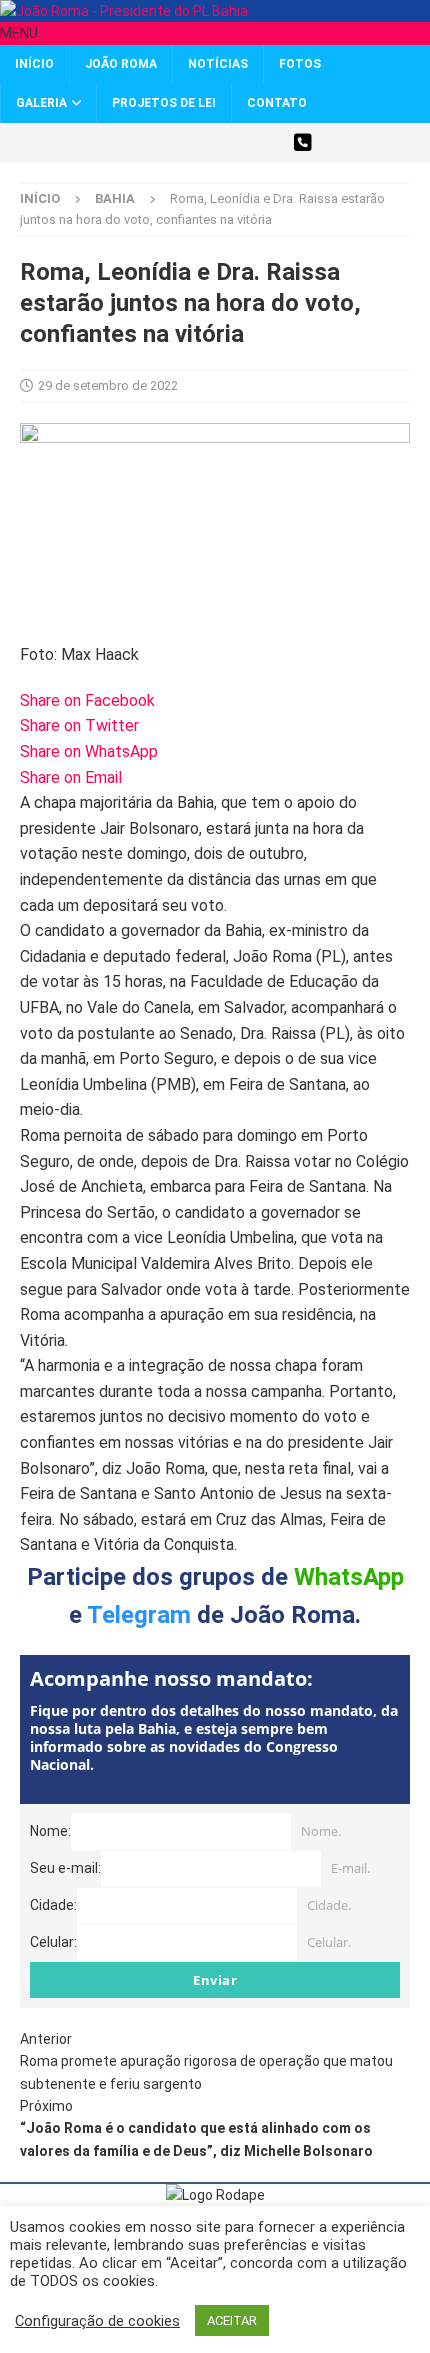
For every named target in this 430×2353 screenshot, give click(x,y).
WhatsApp (349, 1577)
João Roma (121, 64)
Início (34, 64)
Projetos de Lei (164, 103)
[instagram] (197, 143)
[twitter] (127, 143)
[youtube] (232, 143)
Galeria (41, 103)
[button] (19, 33)
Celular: (53, 1942)
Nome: (50, 1831)
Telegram (139, 1615)
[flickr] (267, 143)
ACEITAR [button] (232, 2320)
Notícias (218, 64)
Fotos (300, 64)
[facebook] (162, 143)
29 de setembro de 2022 (108, 385)
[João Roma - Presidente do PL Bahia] (124, 11)
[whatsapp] (302, 143)
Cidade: (53, 1905)
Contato (277, 103)
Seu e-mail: (65, 1868)
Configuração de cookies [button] (97, 2321)
